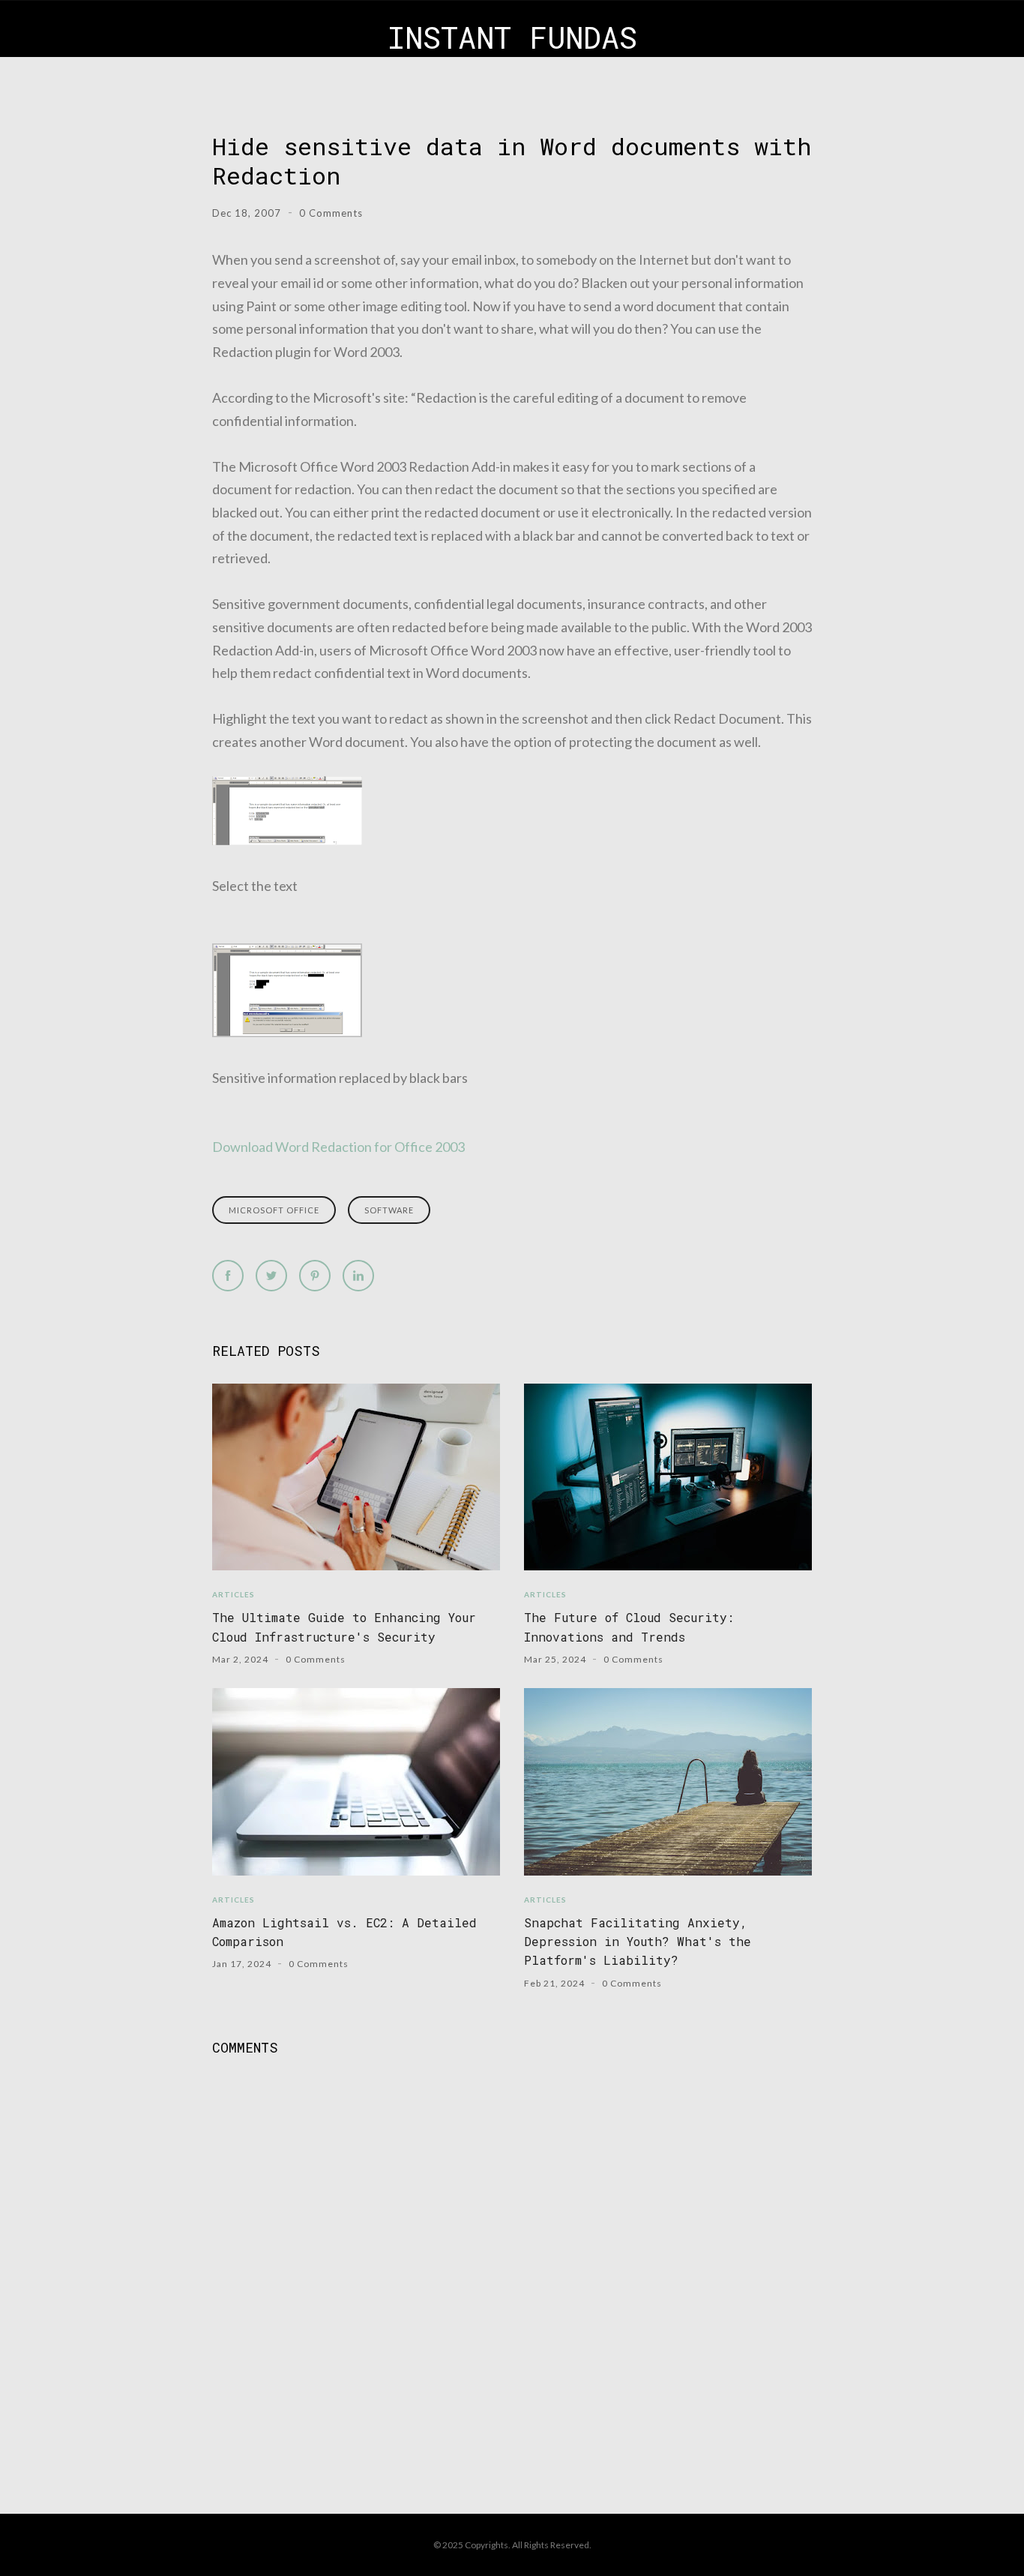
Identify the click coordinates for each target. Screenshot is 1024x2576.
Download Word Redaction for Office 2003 (338, 1147)
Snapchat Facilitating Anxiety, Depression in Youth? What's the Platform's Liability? (638, 1942)
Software (389, 1210)
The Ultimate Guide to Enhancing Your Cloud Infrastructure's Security (344, 1627)
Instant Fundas (512, 37)
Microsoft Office (274, 1210)
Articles (234, 1594)
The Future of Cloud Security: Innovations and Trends (629, 1627)
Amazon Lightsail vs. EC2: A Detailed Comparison (344, 1932)
